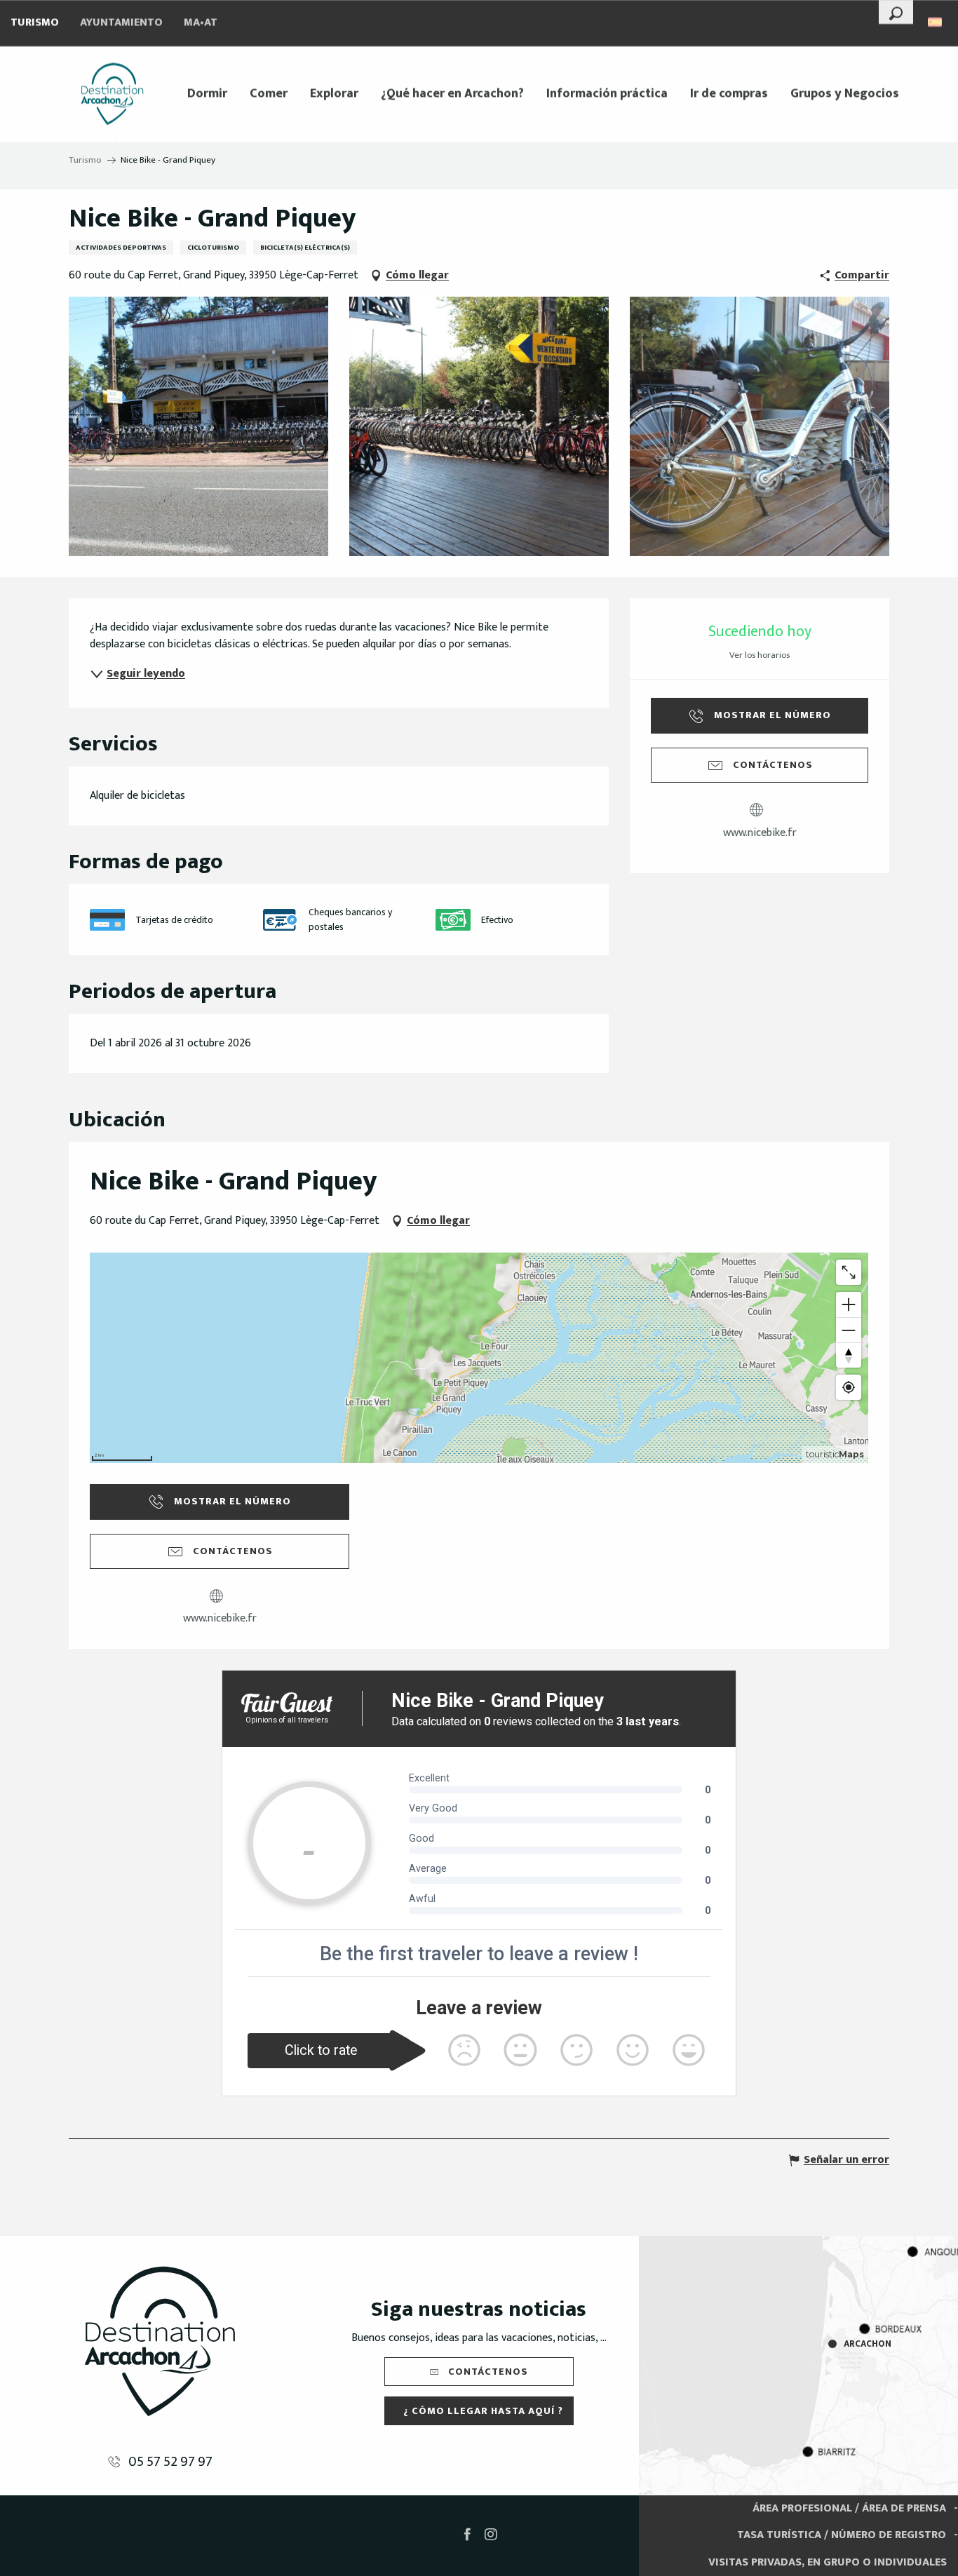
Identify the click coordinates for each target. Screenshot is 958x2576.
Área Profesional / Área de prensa (849, 2508)
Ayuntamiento (121, 23)
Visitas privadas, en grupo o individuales (828, 2562)
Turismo (35, 23)
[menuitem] (112, 94)
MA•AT (201, 23)
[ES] (936, 22)
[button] (896, 12)
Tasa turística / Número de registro (842, 2535)
